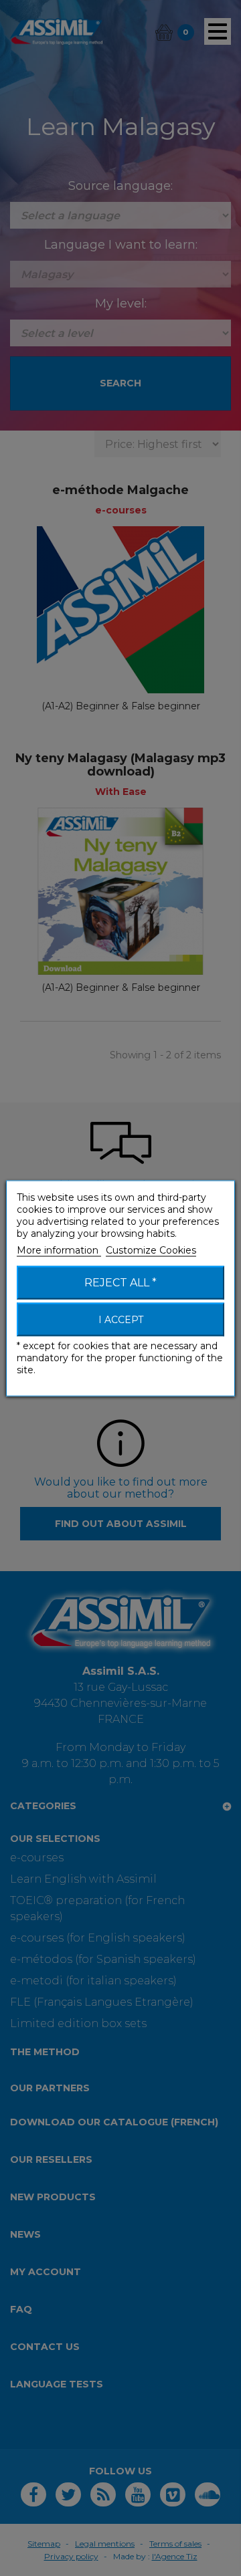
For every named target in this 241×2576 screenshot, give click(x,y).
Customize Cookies (151, 1250)
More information (59, 1250)
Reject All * (120, 1282)
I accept (121, 1319)
